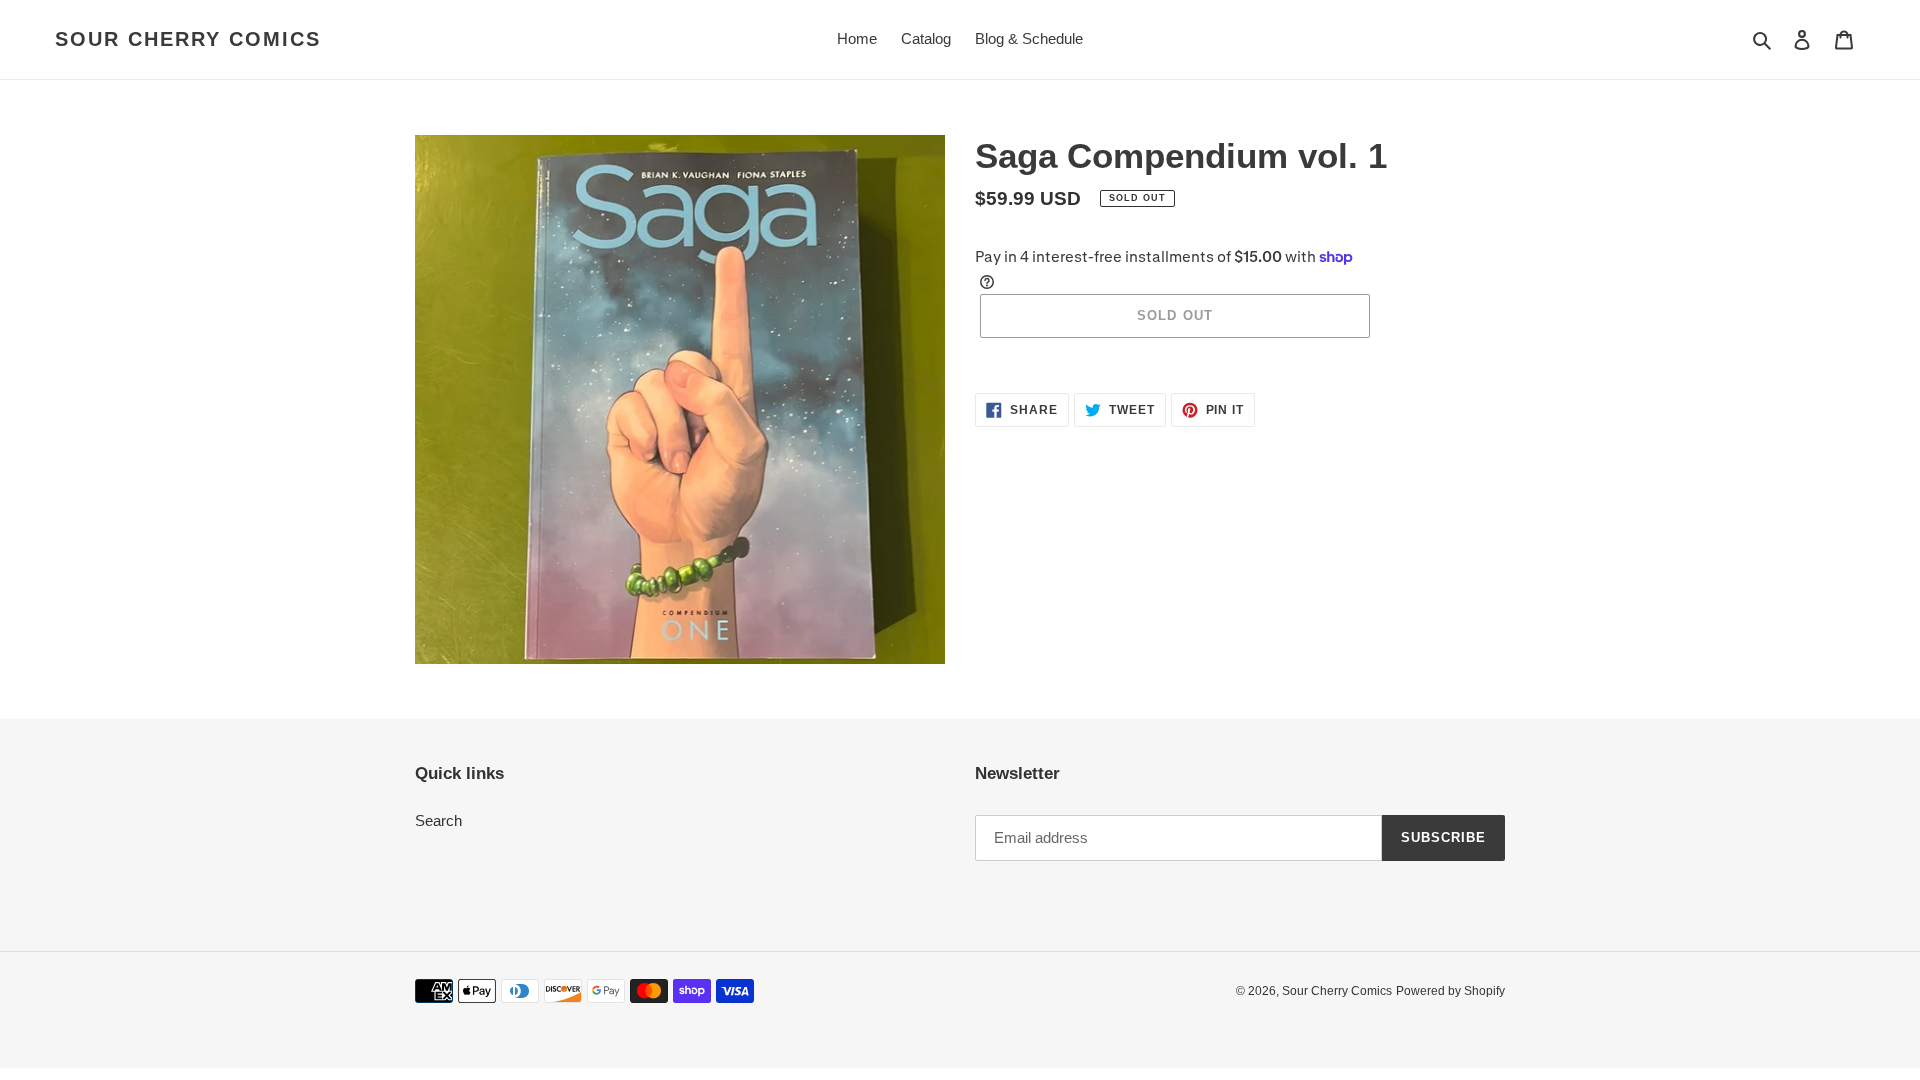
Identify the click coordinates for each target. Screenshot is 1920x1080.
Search (438, 820)
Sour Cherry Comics (188, 39)
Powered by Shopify (1450, 991)
